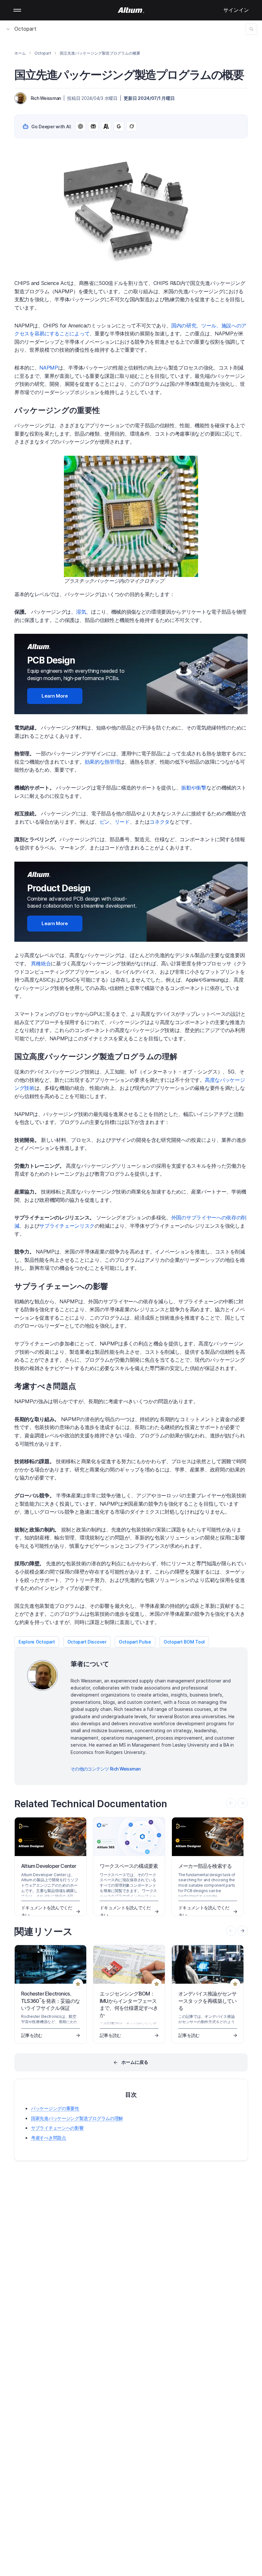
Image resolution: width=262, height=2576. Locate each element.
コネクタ (160, 822)
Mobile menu (17, 10)
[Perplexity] (93, 126)
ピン (105, 822)
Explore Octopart (37, 1642)
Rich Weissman (46, 98)
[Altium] (131, 10)
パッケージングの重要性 (55, 2108)
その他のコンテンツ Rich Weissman (105, 1769)
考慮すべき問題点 (49, 2138)
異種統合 (41, 963)
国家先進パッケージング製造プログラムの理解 (77, 2118)
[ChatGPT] (81, 126)
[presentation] (243, 1931)
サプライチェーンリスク (67, 1226)
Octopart (25, 29)
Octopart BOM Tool (184, 1642)
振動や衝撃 (194, 788)
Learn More (55, 696)
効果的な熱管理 (102, 762)
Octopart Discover (87, 1642)
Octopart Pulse (135, 1642)
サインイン (236, 10)
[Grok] (132, 126)
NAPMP (49, 368)
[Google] (119, 126)
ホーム (20, 53)
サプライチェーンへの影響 (57, 2128)
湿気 (81, 612)
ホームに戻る (135, 2062)
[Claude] (106, 126)
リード (122, 822)
